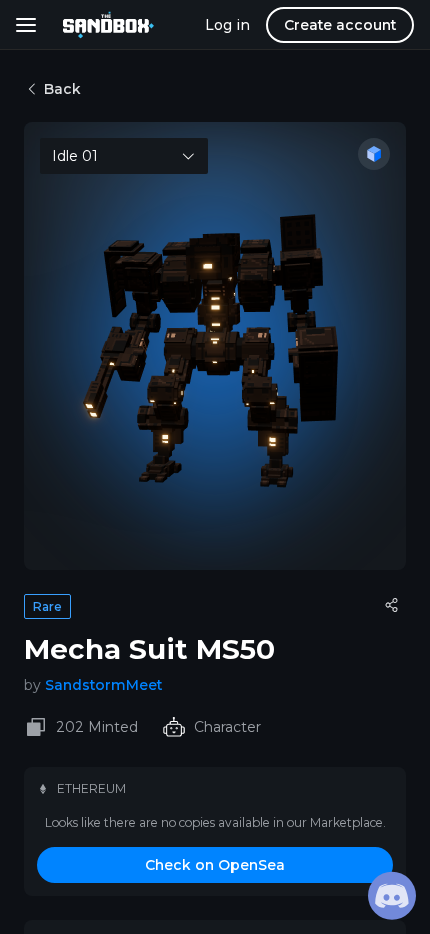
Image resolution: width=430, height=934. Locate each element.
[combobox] (124, 156)
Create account (340, 25)
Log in (227, 25)
